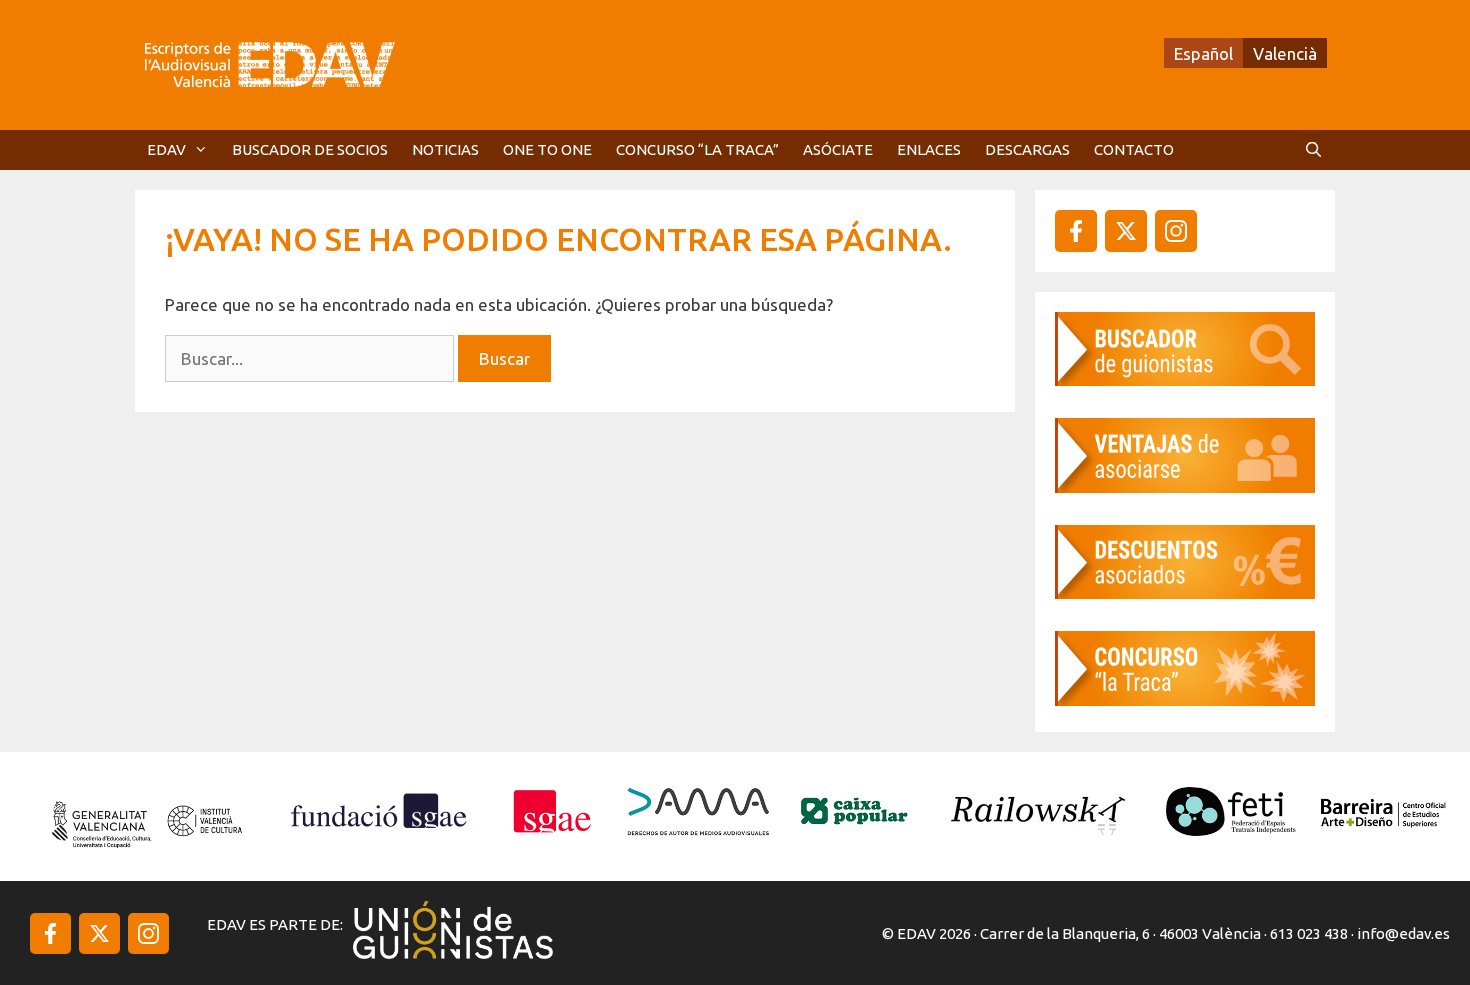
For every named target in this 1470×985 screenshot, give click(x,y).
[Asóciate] (1185, 486)
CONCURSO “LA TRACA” (697, 149)
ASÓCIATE (838, 149)
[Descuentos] (1185, 592)
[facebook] (1076, 231)
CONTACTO (1134, 149)
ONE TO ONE (547, 149)
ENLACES (929, 149)
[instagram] (1126, 231)
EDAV (166, 149)
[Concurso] (1185, 699)
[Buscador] (1185, 379)
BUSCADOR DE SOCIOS (310, 149)
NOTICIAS (445, 149)
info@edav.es (1403, 933)
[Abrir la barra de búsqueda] (1313, 150)
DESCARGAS (1027, 149)
